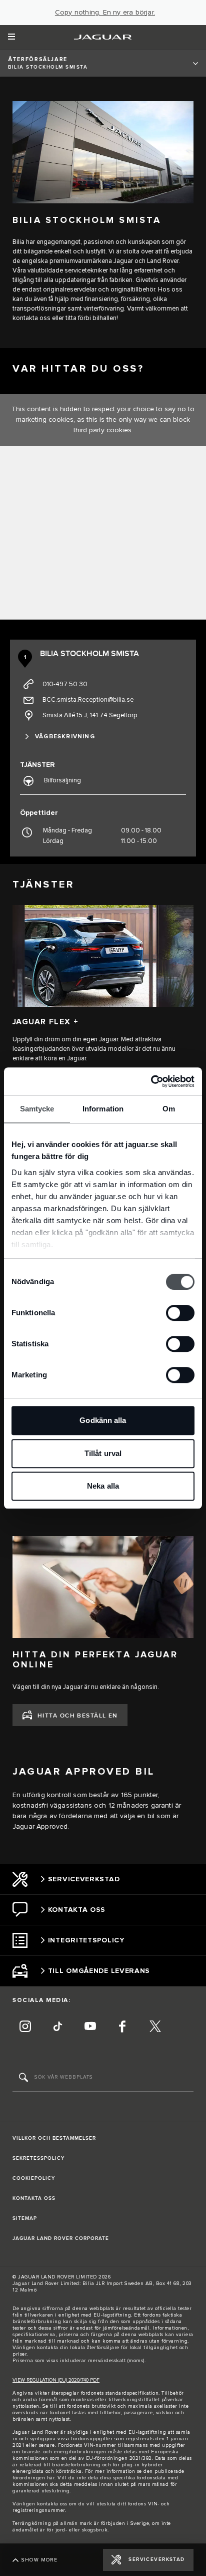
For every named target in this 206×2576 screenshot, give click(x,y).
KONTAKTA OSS (34, 2198)
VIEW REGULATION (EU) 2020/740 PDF (56, 2380)
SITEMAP (25, 2218)
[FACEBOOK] (122, 2028)
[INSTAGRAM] (25, 2028)
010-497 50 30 (65, 684)
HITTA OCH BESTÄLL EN (78, 1716)
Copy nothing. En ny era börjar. (105, 13)
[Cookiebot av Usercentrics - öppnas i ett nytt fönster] (151, 1081)
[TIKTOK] (57, 2028)
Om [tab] (169, 1109)
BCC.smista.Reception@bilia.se (88, 700)
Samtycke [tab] (37, 1109)
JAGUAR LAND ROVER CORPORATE (61, 2238)
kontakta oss (52, 2504)
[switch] (180, 1313)
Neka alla (103, 1486)
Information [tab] (103, 1109)
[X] (155, 2028)
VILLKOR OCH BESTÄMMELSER (54, 2138)
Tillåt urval (103, 1453)
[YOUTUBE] (90, 2028)
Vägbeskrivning (65, 737)
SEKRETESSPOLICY (38, 2158)
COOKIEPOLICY (34, 2178)
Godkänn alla (103, 1420)
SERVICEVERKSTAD (157, 2559)
